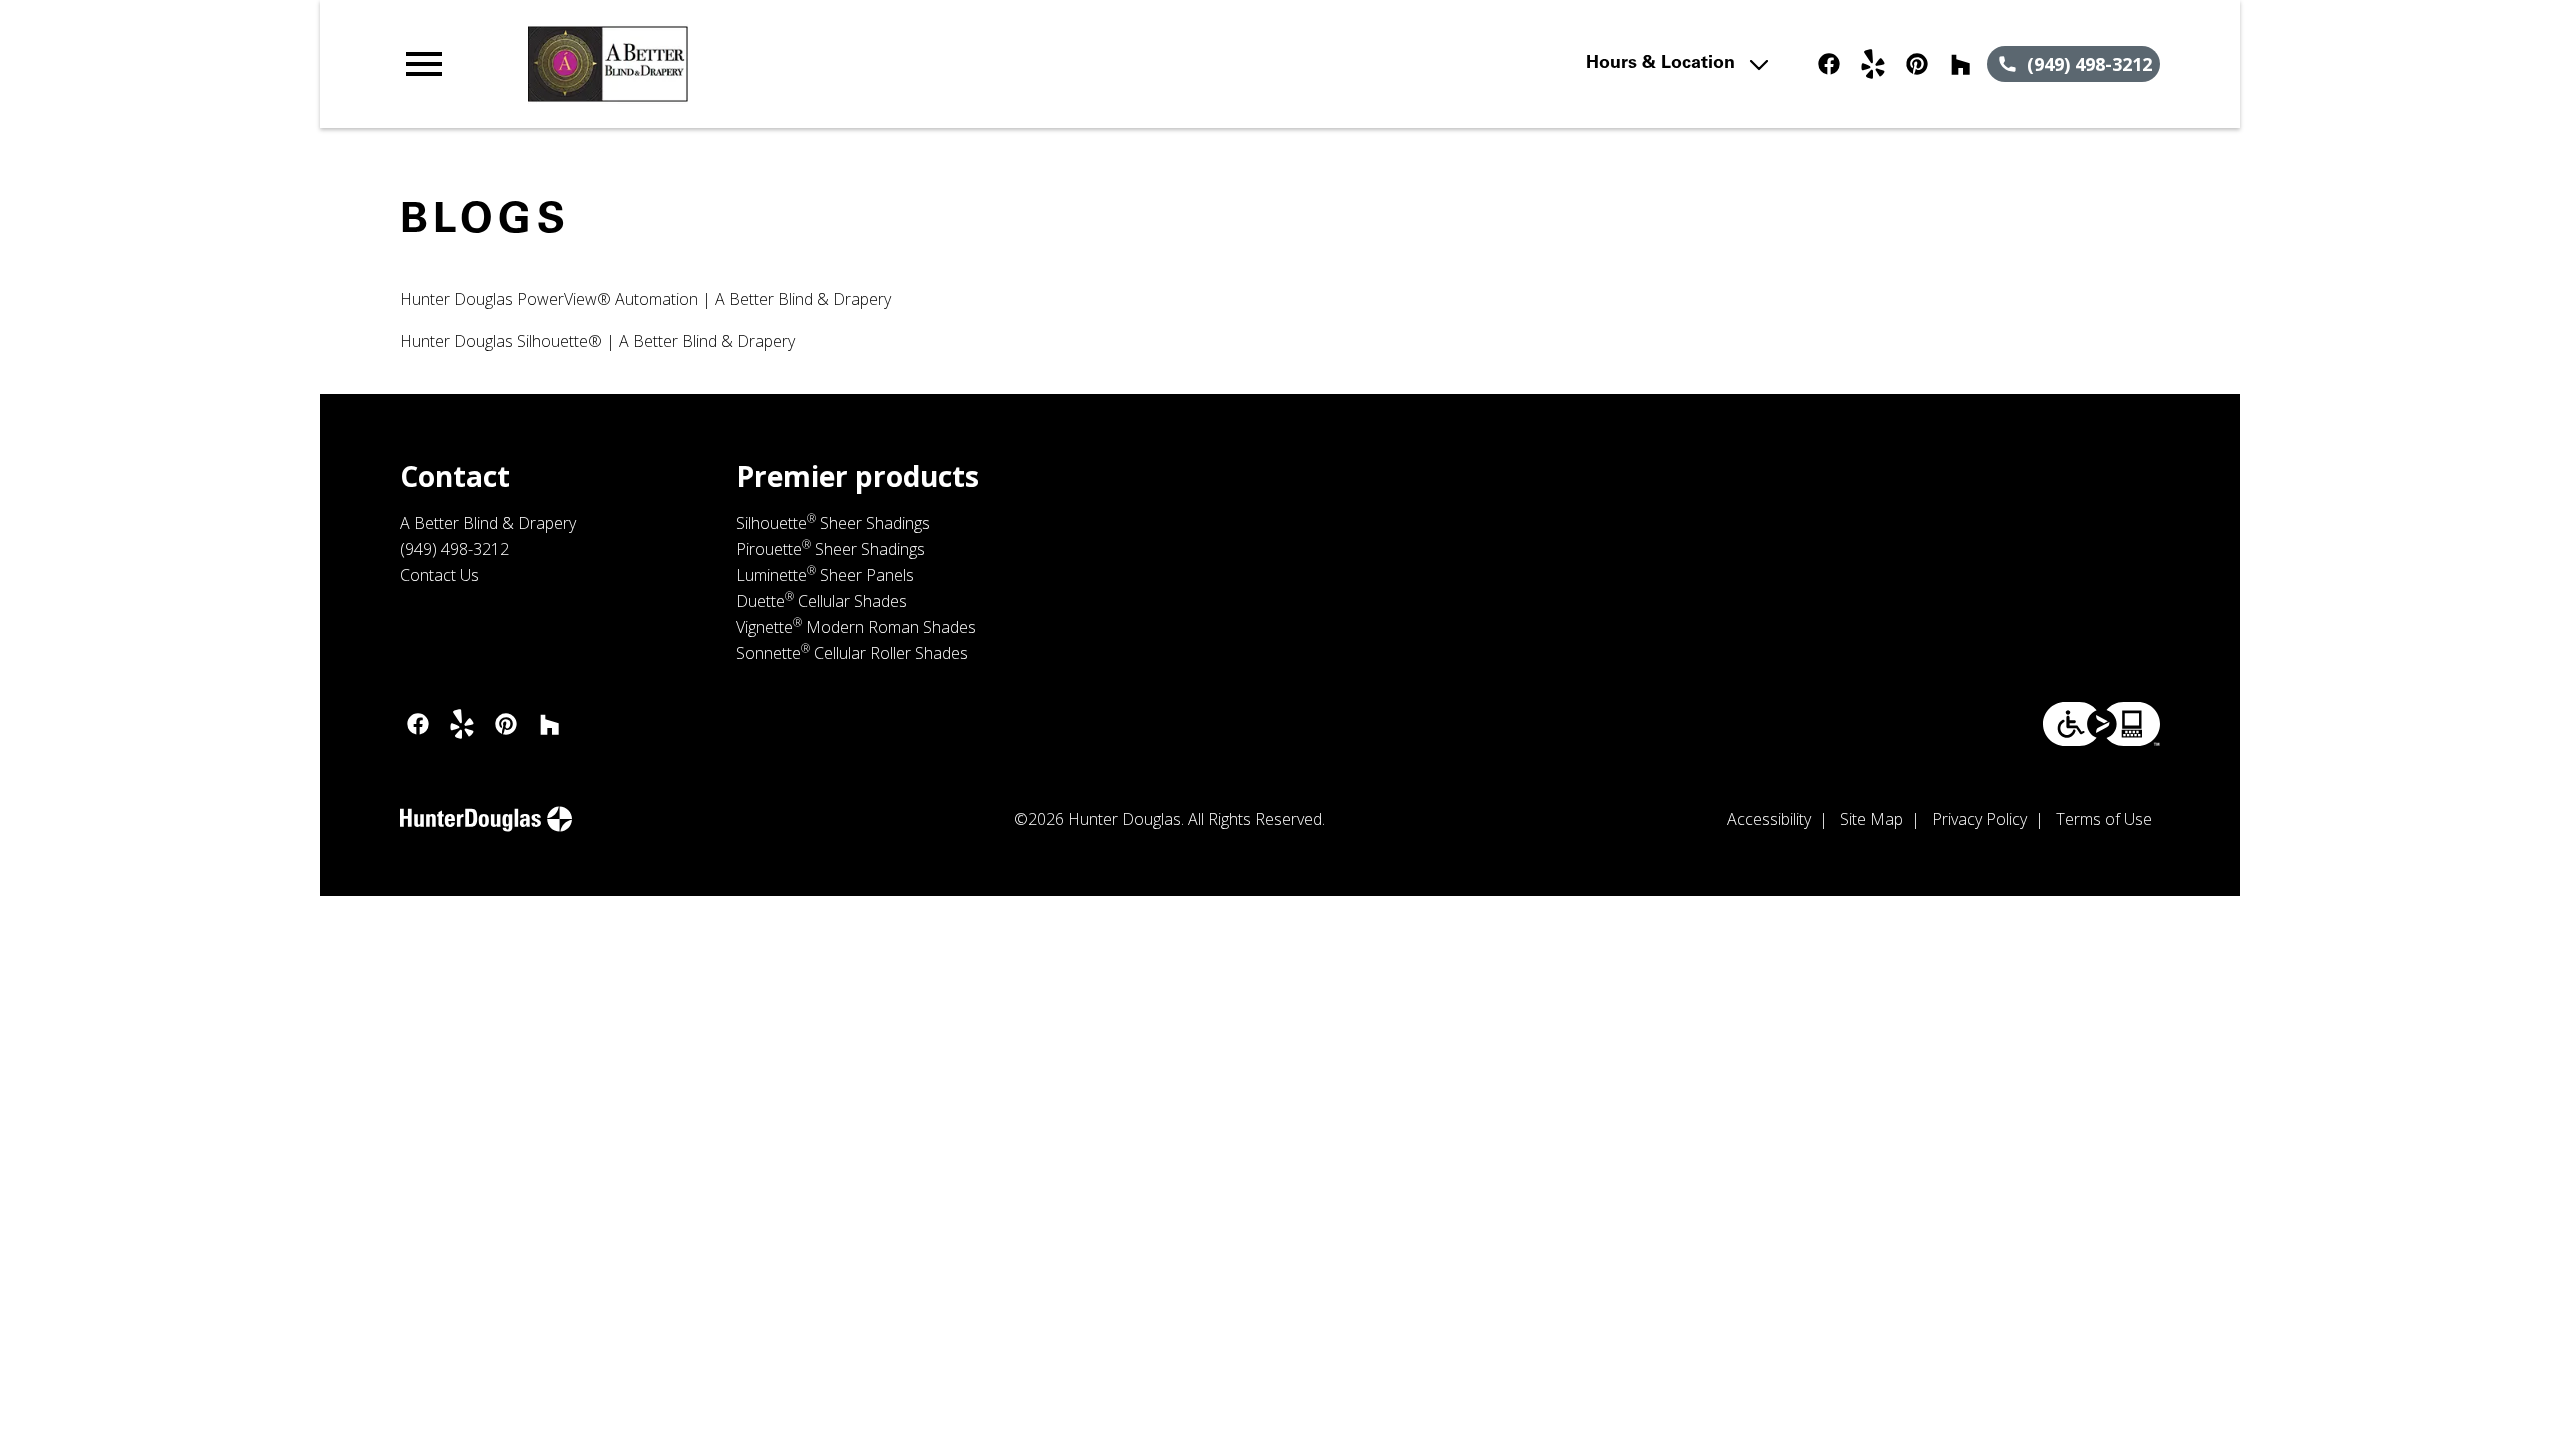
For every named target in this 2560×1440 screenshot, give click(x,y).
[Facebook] (1829, 64)
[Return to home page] (813, 64)
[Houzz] (1961, 64)
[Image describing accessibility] (2101, 724)
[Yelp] (1873, 64)
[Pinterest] (1917, 64)
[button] (424, 64)
